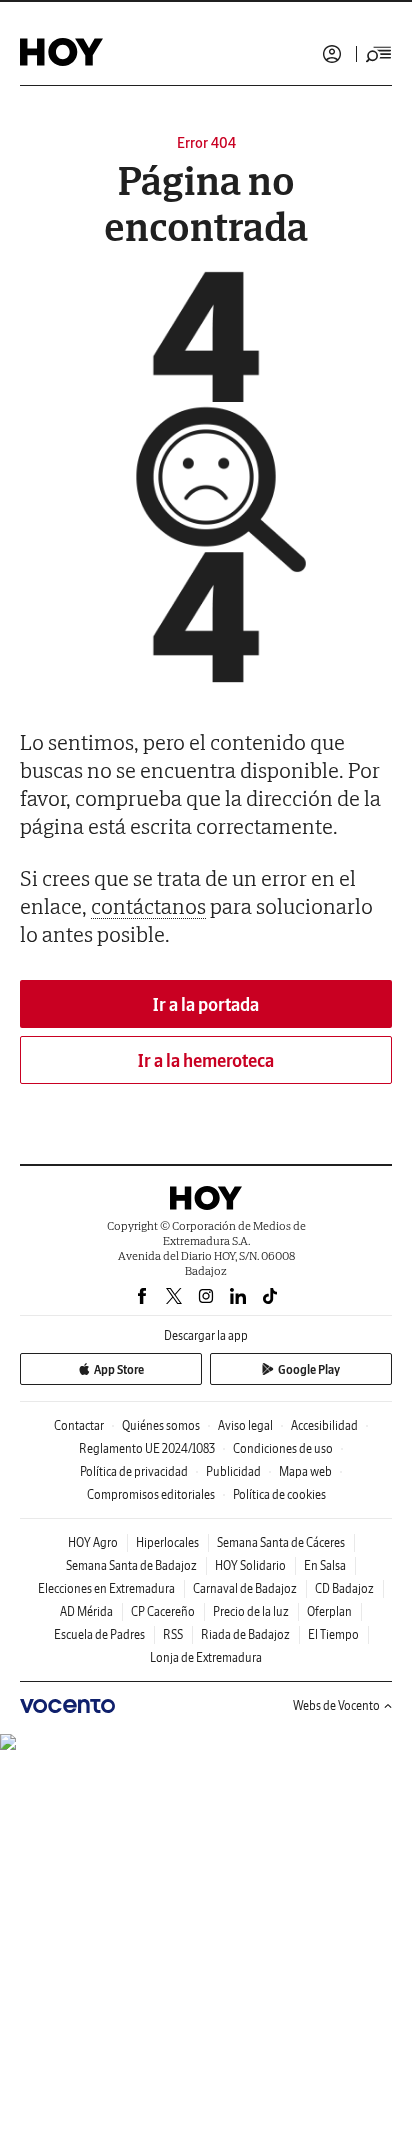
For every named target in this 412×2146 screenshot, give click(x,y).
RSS (173, 1634)
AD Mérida (86, 1611)
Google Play (309, 1369)
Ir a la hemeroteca (206, 1060)
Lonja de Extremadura (206, 1657)
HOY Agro (93, 1542)
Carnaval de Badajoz (245, 1588)
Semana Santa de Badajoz (131, 1565)
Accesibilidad (324, 1425)
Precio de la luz (251, 1611)
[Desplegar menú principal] (379, 54)
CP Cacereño (163, 1611)
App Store (119, 1369)
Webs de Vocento (336, 1705)
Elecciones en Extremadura (106, 1588)
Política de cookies (279, 1494)
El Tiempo (333, 1634)
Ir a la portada (206, 1004)
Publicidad (233, 1471)
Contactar (79, 1425)
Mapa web (305, 1471)
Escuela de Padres (99, 1634)
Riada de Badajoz (245, 1634)
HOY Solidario (250, 1565)
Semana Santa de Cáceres (281, 1542)
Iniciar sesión (332, 54)
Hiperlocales (167, 1542)
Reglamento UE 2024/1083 (147, 1448)
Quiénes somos (161, 1425)
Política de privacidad (134, 1471)
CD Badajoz (344, 1588)
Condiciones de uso (283, 1448)
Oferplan (329, 1611)
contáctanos (148, 906)
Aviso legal (245, 1425)
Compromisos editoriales (151, 1494)
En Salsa (325, 1565)
